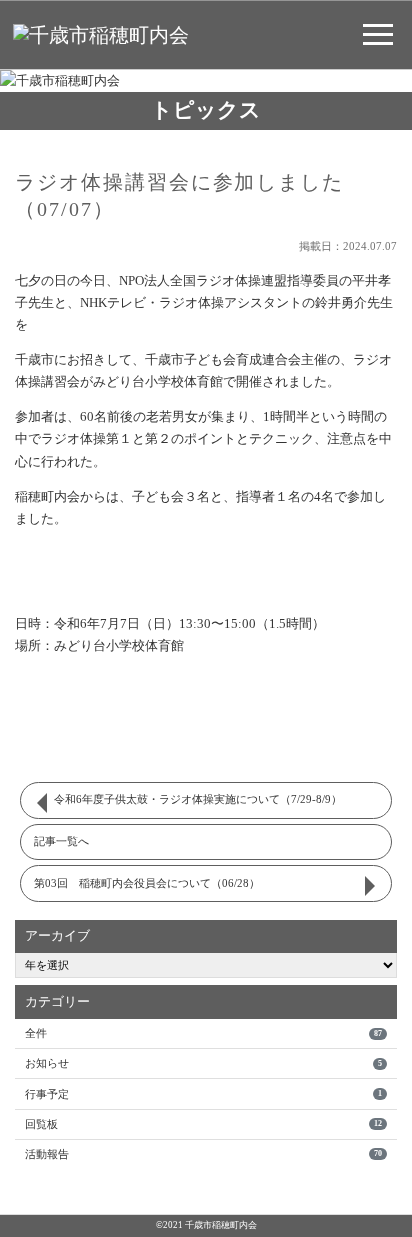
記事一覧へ (61, 841)
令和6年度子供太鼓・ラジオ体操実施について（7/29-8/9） (198, 799)
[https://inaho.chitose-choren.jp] (101, 33)
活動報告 (203, 1154)
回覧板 (203, 1124)
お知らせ (203, 1063)
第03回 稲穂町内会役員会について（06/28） (147, 883)
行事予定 (203, 1094)
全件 (203, 1033)
